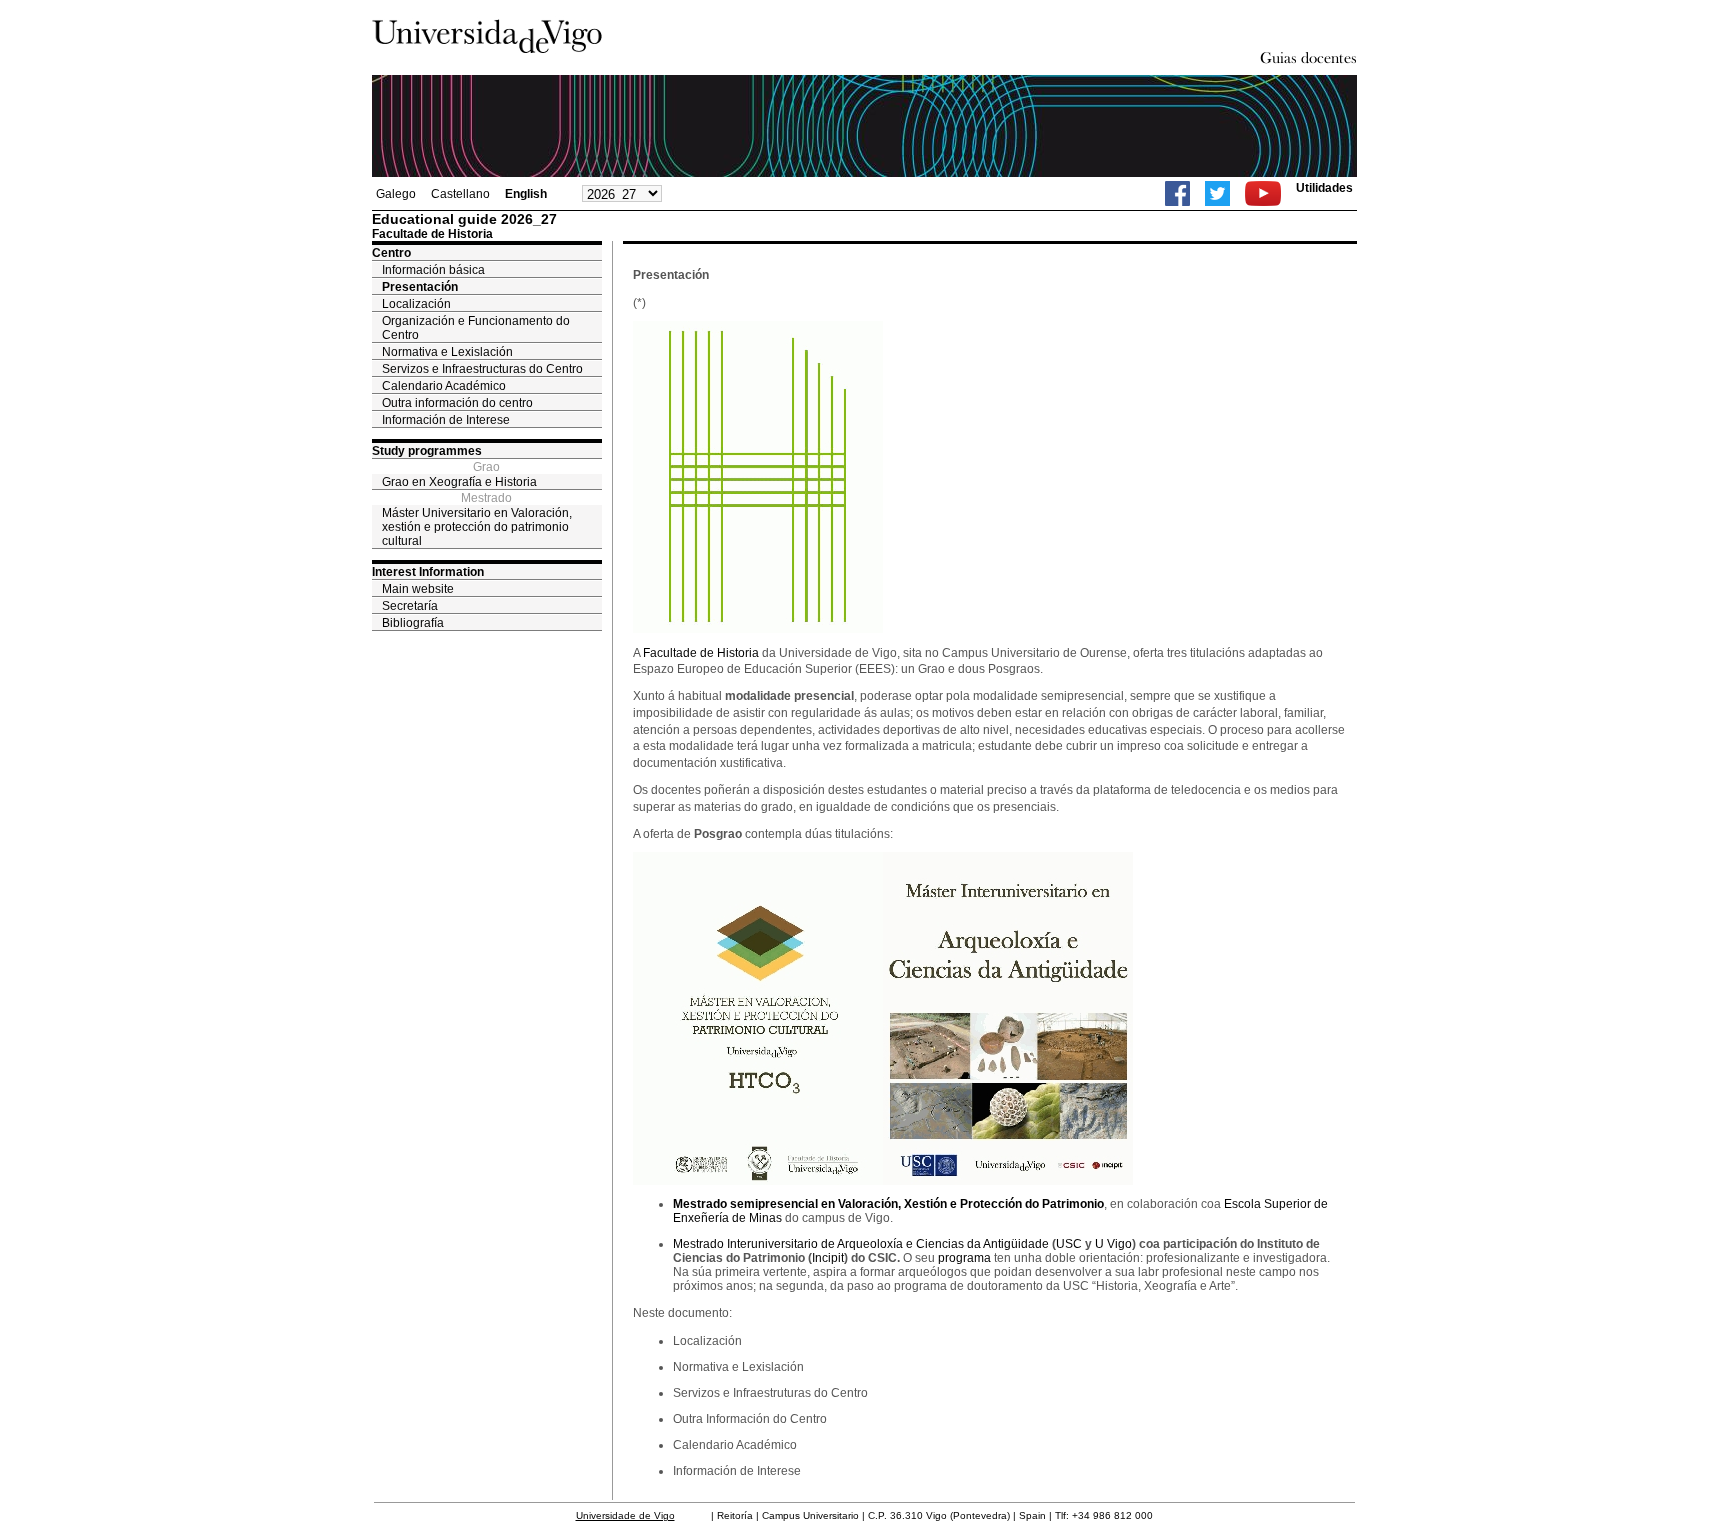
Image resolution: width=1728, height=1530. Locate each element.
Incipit (828, 1258)
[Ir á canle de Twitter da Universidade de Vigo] (1217, 193)
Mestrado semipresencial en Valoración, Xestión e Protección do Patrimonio (888, 1204)
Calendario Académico (444, 386)
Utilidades (1324, 188)
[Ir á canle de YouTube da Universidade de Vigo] (1263, 193)
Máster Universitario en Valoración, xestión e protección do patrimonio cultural (477, 527)
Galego (396, 194)
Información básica (433, 270)
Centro (391, 253)
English (526, 194)
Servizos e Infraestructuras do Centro (482, 369)
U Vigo (1113, 1244)
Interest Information (428, 572)
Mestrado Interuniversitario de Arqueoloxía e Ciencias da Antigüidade (861, 1244)
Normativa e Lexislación (447, 352)
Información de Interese (446, 420)
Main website (418, 589)
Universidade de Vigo (625, 1515)
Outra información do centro (457, 403)
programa (964, 1258)
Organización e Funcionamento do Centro (476, 328)
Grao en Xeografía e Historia (459, 482)
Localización (416, 304)
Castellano (460, 194)
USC (1069, 1244)
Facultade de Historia (701, 653)
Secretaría (410, 606)
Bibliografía (413, 623)
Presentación (420, 287)
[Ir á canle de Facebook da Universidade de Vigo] (1177, 193)
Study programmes (427, 451)
